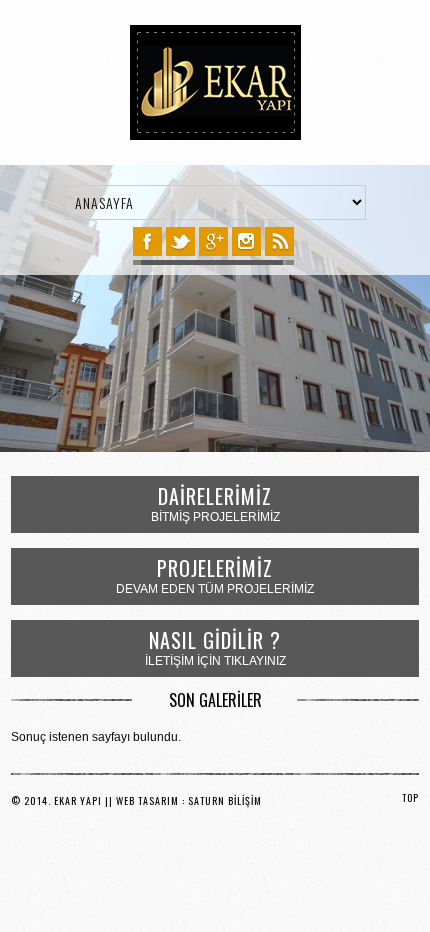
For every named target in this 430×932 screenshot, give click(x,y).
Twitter (180, 241)
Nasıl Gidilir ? (215, 640)
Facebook (147, 241)
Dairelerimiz (215, 496)
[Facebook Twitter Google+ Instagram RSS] (213, 245)
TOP (410, 797)
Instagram (246, 241)
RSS (279, 241)
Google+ (213, 241)
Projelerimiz (215, 568)
